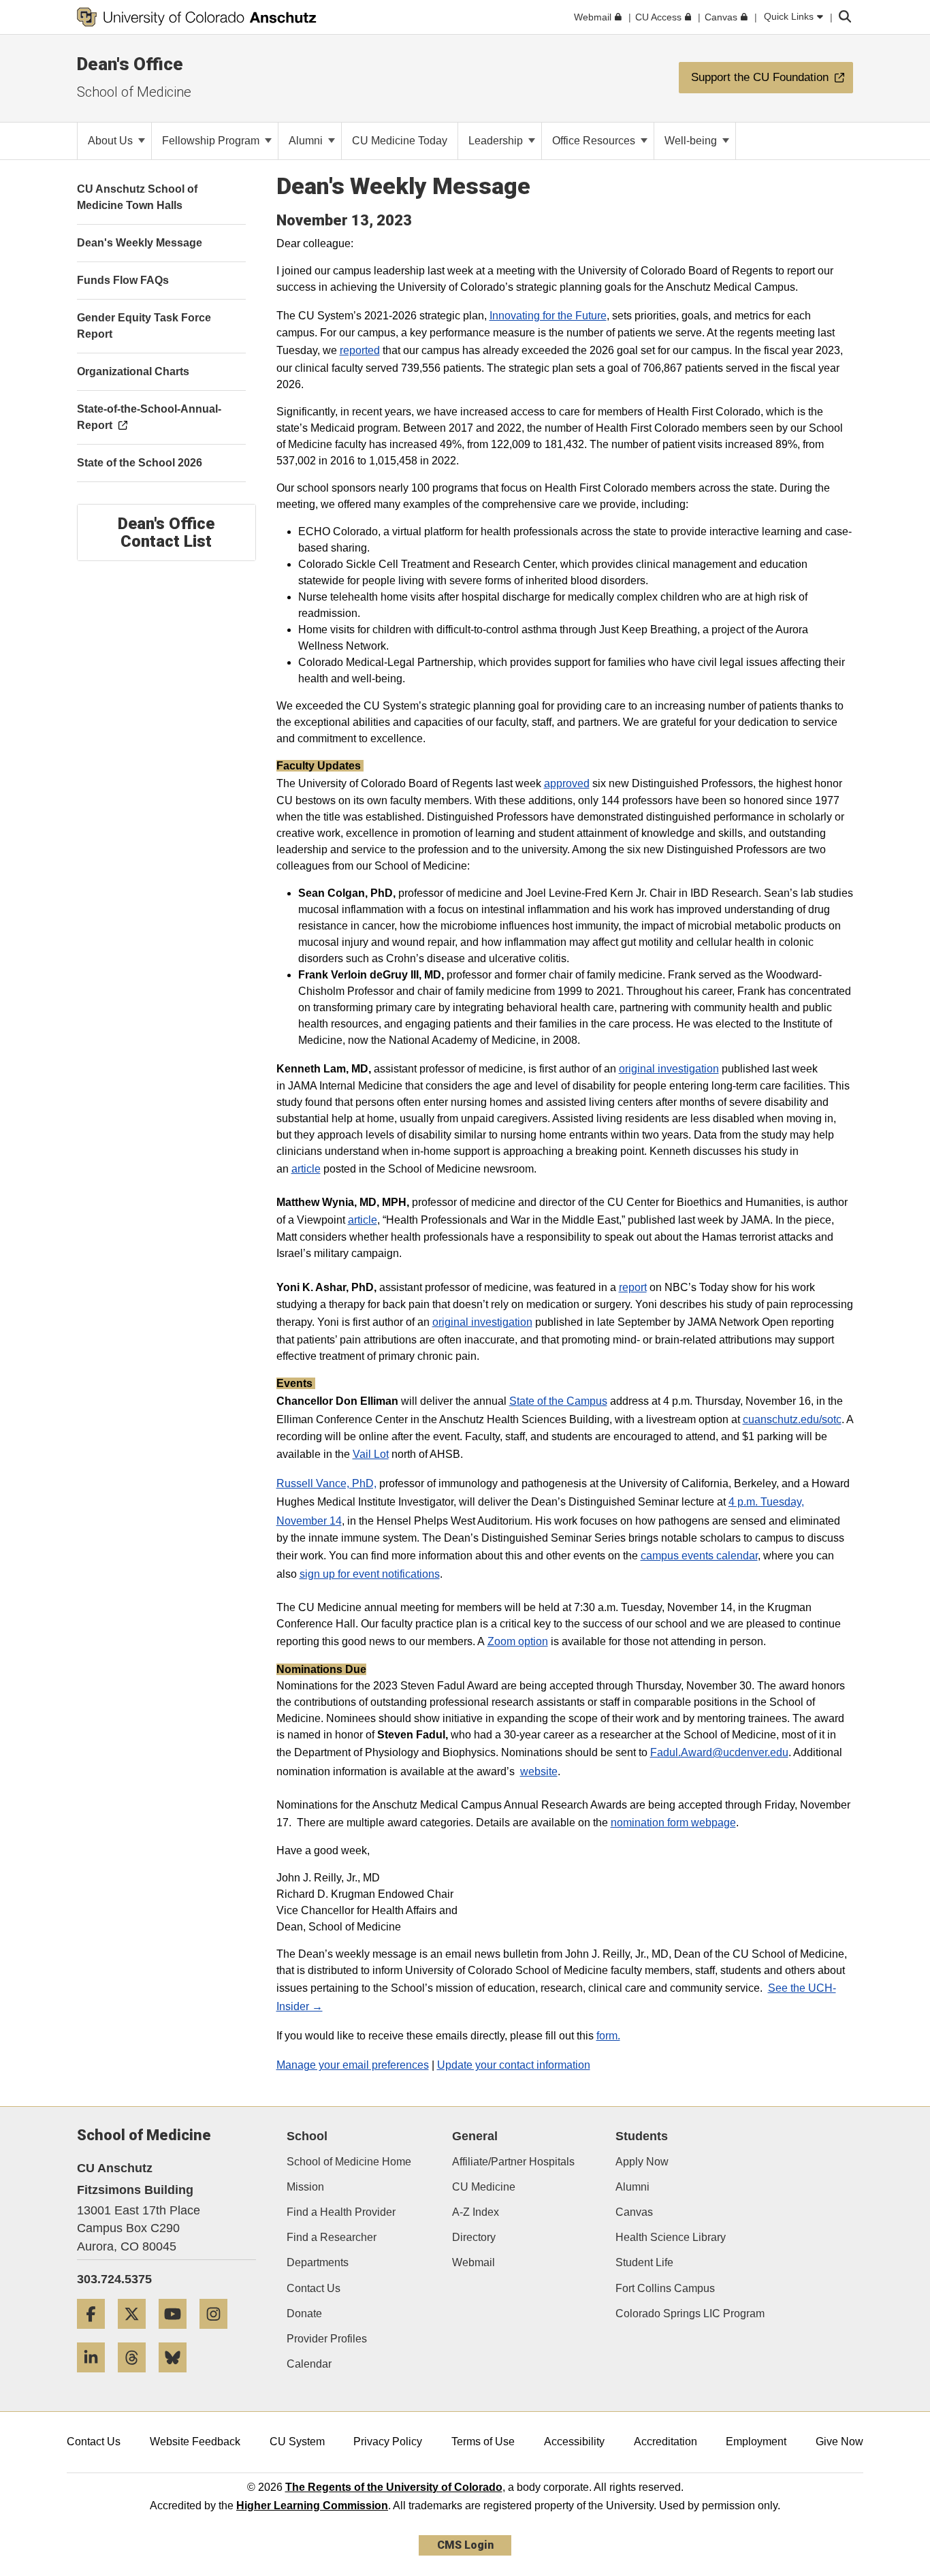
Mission (305, 2187)
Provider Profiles (327, 2339)
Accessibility (574, 2442)
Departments (318, 2262)
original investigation (669, 1069)
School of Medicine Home (349, 2162)
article (306, 1169)
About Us (112, 141)
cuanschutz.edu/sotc (792, 1419)
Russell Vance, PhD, (326, 1483)
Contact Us (314, 2288)
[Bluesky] (178, 2378)
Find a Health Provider (341, 2212)
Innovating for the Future (548, 316)
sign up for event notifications (370, 1574)
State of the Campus (558, 1401)
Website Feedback (195, 2442)
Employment (756, 2442)
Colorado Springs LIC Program (690, 2313)
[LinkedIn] (96, 2378)
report (633, 1287)
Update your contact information (514, 2065)
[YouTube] (178, 2334)
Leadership (497, 141)
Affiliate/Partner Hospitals (513, 2162)
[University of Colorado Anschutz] (197, 17)
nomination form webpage (673, 1823)
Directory (474, 2237)
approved (567, 783)
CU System (297, 2442)
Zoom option (518, 1641)
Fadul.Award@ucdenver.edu (719, 1752)
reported (360, 350)
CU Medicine (484, 2187)
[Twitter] (137, 2334)
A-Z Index (476, 2212)
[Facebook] (96, 2334)
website (539, 1771)
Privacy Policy (388, 2442)
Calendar (309, 2364)
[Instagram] (219, 2334)
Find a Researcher (332, 2237)
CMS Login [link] (465, 2545)
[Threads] (137, 2378)
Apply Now (642, 2162)
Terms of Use (483, 2442)
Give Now (839, 2442)
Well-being (692, 141)
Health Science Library (671, 2237)
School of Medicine (134, 92)
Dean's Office (130, 64)
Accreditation (666, 2442)
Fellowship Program (212, 141)
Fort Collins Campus (665, 2288)
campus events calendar (699, 1556)
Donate (304, 2313)
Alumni (307, 141)
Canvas (634, 2212)
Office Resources (595, 141)
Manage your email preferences (353, 2065)
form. (608, 2036)
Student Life (644, 2262)
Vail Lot (371, 1454)
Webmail (474, 2262)
